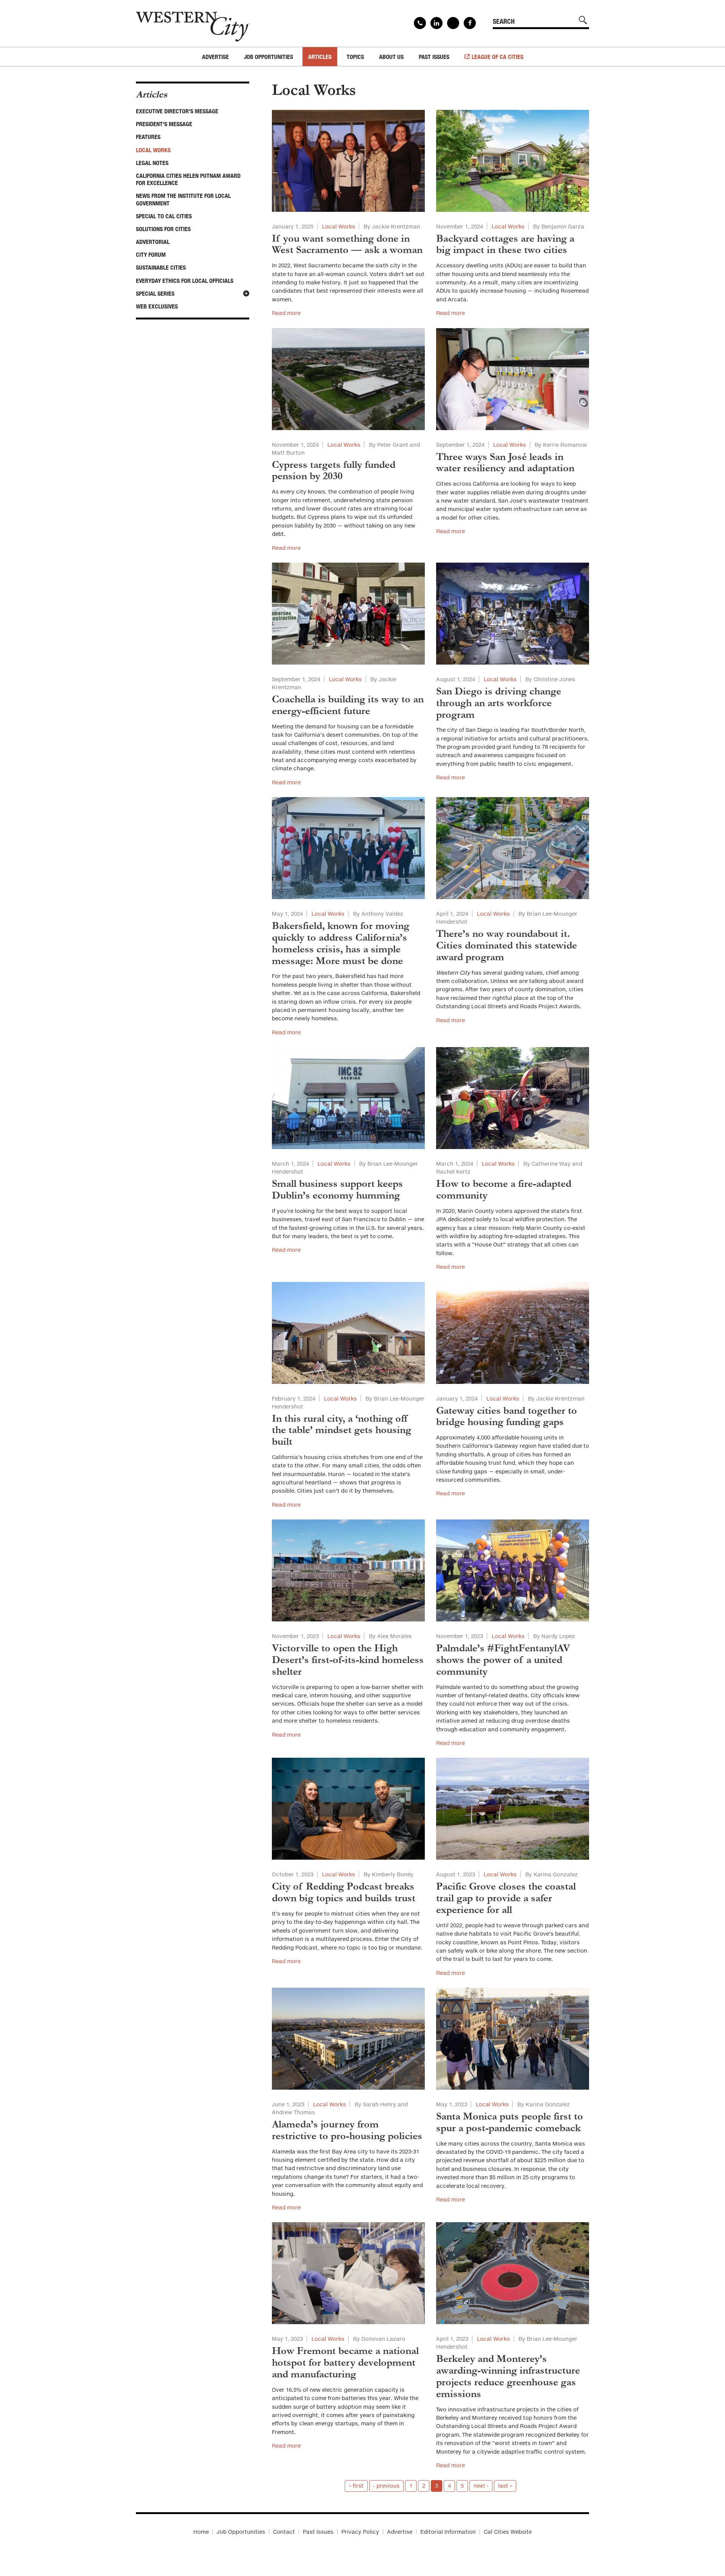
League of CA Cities (497, 57)
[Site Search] (583, 20)
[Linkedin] (437, 23)
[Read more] (348, 161)
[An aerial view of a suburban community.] (513, 1333)
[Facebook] (470, 23)
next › (481, 2486)
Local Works (339, 226)
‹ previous (386, 2486)
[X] (453, 23)
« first (356, 2486)
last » (505, 2486)
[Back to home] (193, 24)
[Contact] (420, 23)
